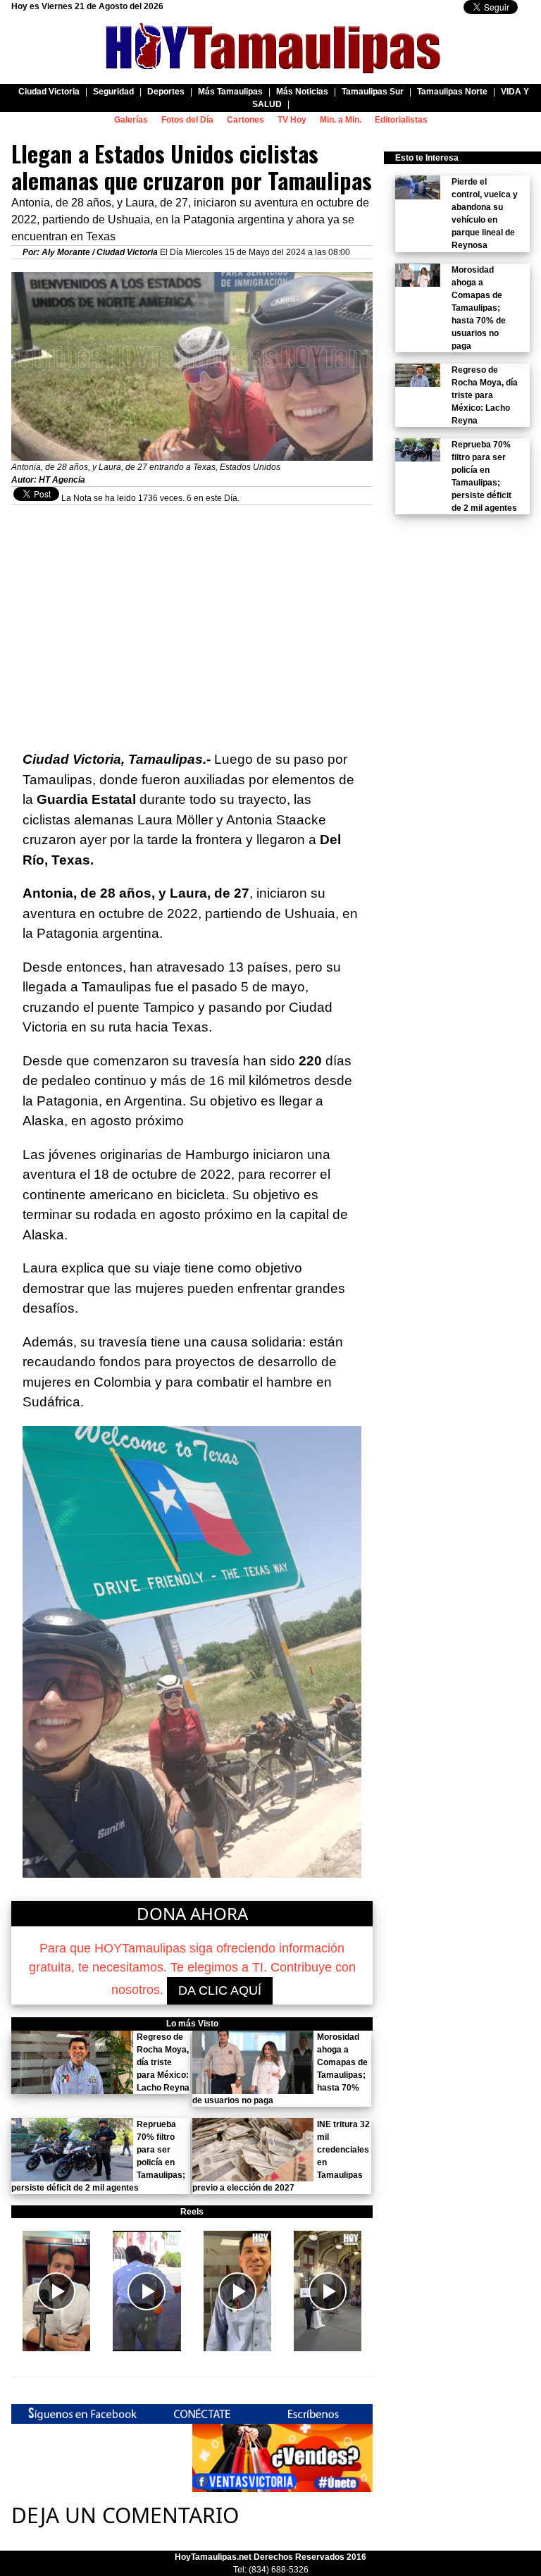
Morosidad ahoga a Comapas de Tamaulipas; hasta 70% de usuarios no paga (479, 308)
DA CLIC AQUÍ (220, 1990)
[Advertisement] (192, 604)
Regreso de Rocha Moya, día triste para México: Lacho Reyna (163, 2062)
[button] (56, 2291)
